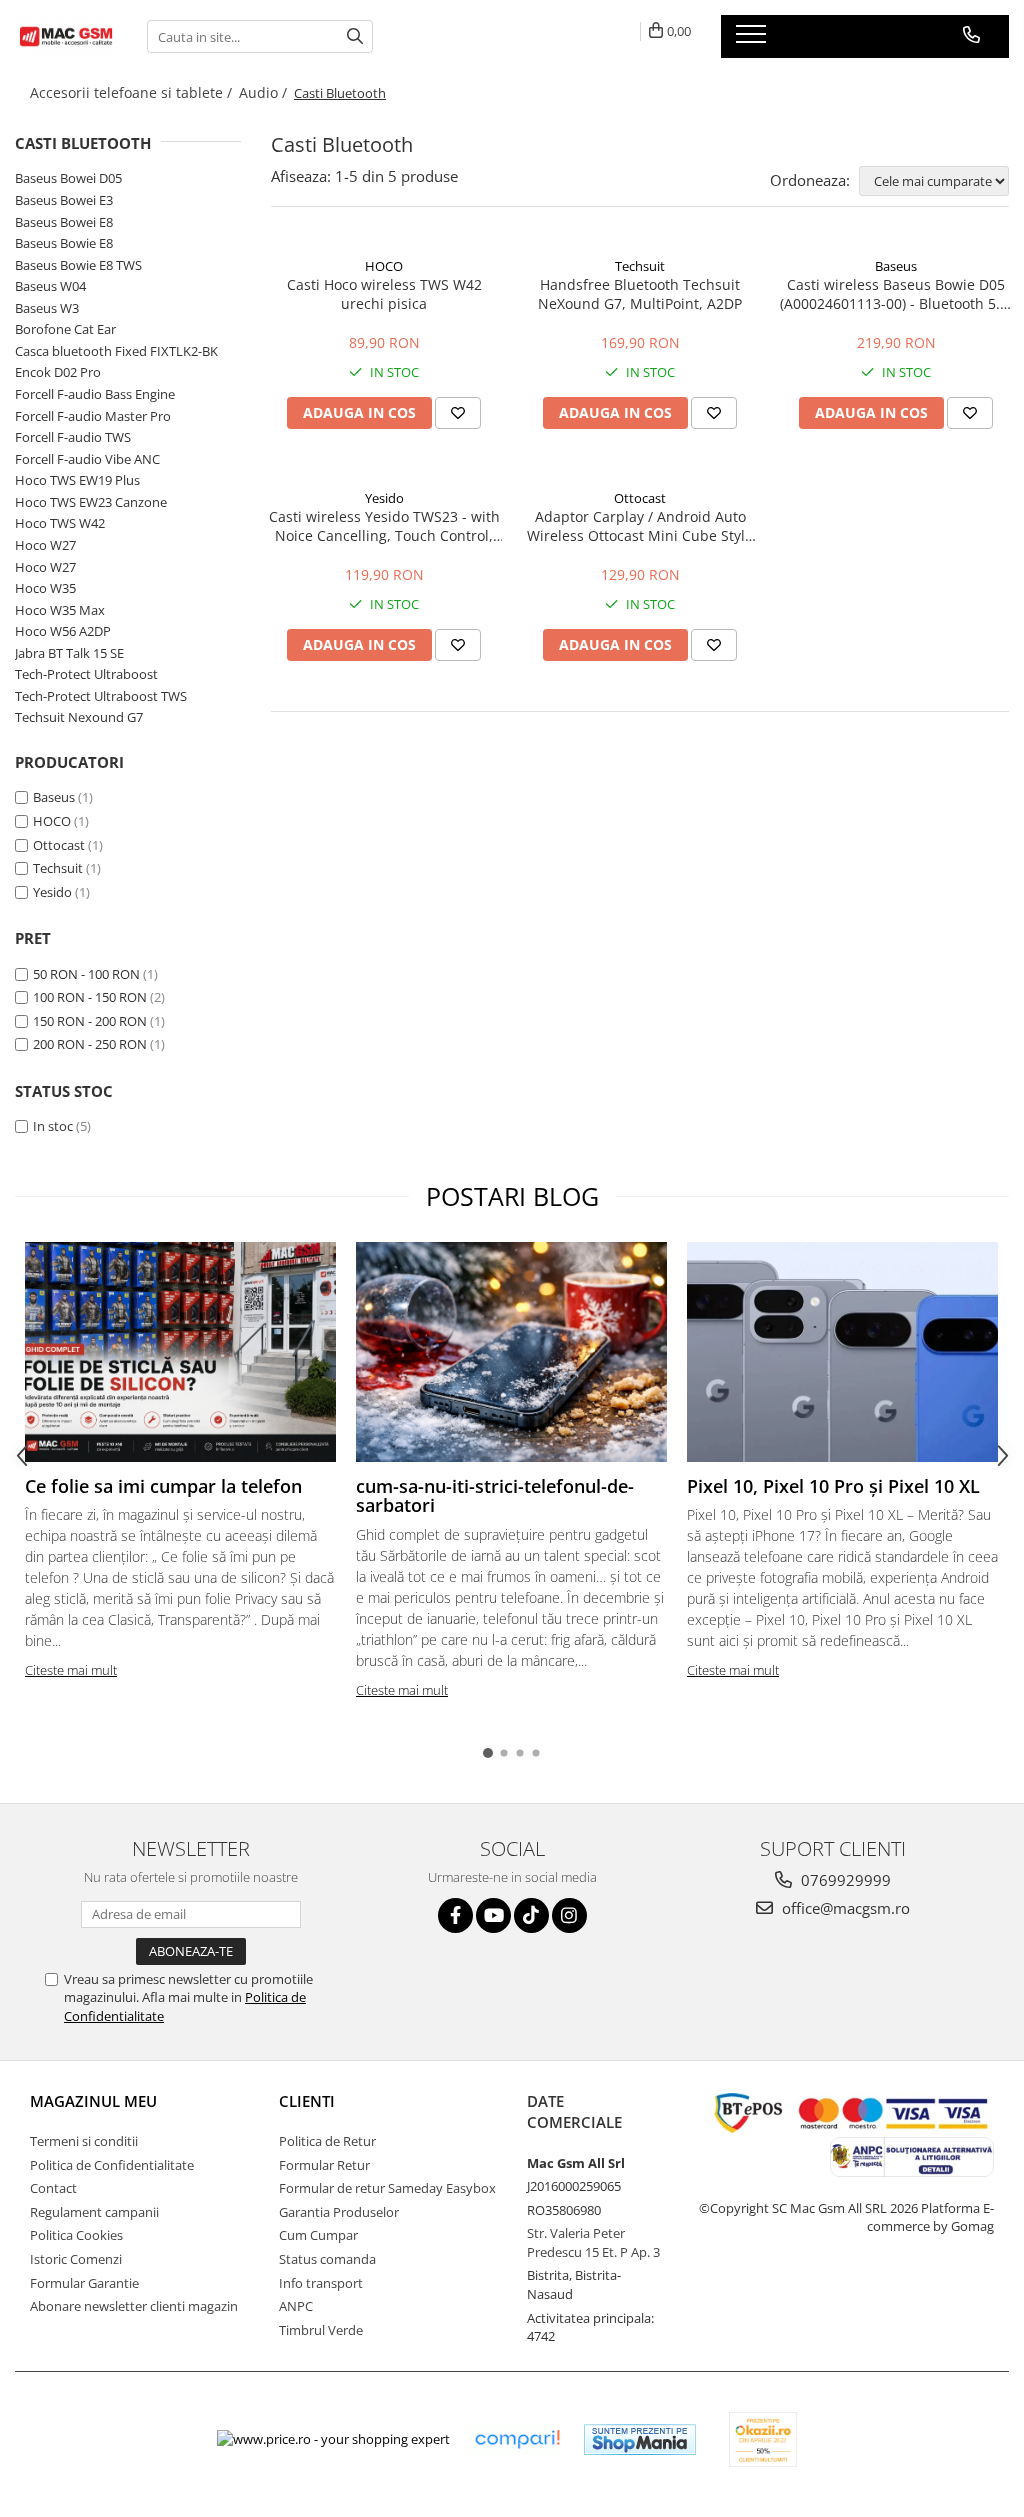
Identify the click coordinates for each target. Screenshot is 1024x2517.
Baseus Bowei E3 (64, 200)
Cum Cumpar (318, 2235)
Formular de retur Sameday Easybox (387, 2188)
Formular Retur (324, 2165)
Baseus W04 (50, 286)
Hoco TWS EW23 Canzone (91, 502)
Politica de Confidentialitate (112, 2165)
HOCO (52, 821)
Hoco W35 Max (60, 610)
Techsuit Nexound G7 (79, 717)
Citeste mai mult (71, 1670)
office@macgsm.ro (844, 1908)
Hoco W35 (45, 588)
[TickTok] (531, 1915)
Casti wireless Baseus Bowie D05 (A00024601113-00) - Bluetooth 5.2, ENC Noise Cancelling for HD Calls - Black (896, 294)
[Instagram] (569, 1915)
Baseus (54, 797)
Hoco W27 (45, 545)
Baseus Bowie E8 (64, 243)
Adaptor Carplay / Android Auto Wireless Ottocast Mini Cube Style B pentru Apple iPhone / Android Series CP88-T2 (640, 526)
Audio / (265, 92)
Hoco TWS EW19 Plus (77, 480)
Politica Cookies (76, 2235)
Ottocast (59, 845)
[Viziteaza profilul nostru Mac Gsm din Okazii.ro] (763, 2439)
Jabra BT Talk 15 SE (69, 653)
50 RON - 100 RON (86, 974)
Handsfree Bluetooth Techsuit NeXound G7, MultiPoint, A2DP (640, 294)
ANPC (296, 2306)
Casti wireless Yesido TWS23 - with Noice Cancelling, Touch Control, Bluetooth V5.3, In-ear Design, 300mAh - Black (384, 526)
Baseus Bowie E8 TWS (78, 265)
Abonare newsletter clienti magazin (134, 2306)
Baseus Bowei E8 (64, 222)
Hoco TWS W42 (60, 523)
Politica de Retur (327, 2141)
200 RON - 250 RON (90, 1044)
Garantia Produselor (339, 2212)
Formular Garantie (84, 2283)
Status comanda (327, 2259)
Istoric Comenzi (76, 2259)
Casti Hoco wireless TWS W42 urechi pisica (384, 294)
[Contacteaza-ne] (971, 35)
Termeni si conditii (84, 2141)
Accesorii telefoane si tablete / (133, 92)
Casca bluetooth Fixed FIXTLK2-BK (116, 351)
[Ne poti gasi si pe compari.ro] (517, 2439)
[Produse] (753, 40)
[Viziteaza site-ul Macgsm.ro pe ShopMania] (640, 2439)
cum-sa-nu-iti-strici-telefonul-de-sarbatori (495, 1496)
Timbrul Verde (321, 2330)
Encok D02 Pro (58, 372)
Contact (53, 2188)
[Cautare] (355, 36)
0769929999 (844, 1880)
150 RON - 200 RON (90, 1021)
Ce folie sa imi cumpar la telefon (163, 1486)
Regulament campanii (94, 2212)
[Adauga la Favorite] (458, 413)
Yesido (52, 892)
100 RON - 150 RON (90, 997)
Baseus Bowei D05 (68, 178)
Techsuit (58, 868)
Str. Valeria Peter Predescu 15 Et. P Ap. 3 (593, 2242)
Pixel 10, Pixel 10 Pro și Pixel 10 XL (833, 1486)
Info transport (321, 2283)
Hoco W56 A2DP (63, 631)
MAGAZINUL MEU (93, 2101)
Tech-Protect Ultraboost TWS (101, 696)
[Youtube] (493, 1915)
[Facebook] (455, 1915)
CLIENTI (307, 2101)
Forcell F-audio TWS (73, 437)
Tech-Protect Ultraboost (86, 674)
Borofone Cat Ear (65, 329)
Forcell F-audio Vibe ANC (87, 459)
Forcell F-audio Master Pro (93, 416)
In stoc (53, 1126)
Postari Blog (512, 1196)
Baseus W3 (47, 308)
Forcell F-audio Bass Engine (95, 394)
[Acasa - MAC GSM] (66, 36)
